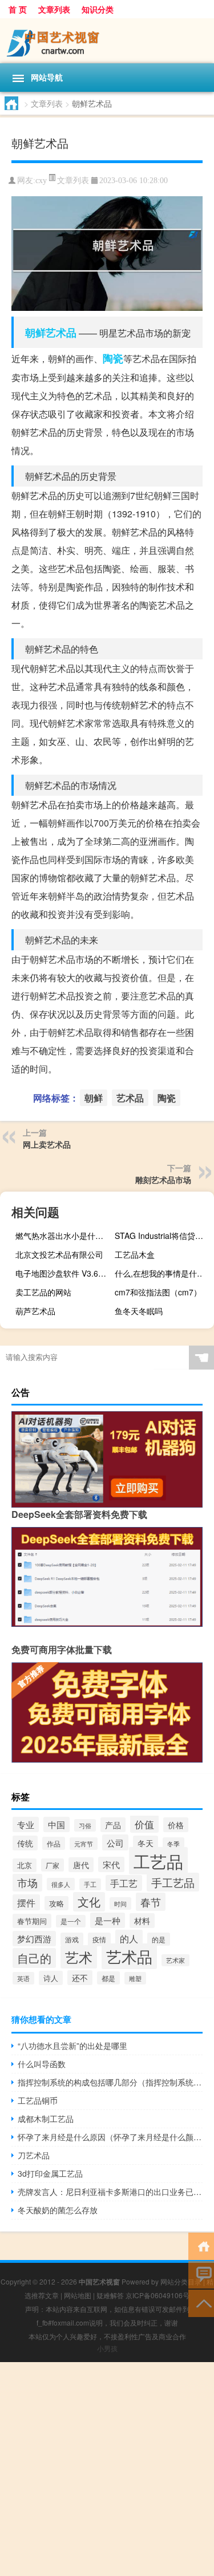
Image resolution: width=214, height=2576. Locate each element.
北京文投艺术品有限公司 (59, 1254)
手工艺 (124, 1883)
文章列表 (54, 9)
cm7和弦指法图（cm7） (158, 1292)
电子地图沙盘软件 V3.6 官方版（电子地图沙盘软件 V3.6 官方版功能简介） (64, 1273)
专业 (26, 1824)
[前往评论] (201, 2274)
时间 (120, 1903)
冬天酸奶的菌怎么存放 (58, 2210)
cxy (41, 181)
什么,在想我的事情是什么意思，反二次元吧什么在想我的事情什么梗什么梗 (163, 1273)
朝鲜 (35, 333)
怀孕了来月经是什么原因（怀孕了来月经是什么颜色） (110, 2137)
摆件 (26, 1902)
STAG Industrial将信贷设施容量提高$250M (163, 1236)
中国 (56, 1824)
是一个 (71, 1921)
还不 (80, 1978)
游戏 (72, 1939)
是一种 (108, 1920)
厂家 (53, 1865)
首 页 (18, 9)
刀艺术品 (34, 2155)
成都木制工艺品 (46, 2119)
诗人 (51, 1978)
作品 (54, 1843)
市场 (27, 1883)
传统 (25, 1843)
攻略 (56, 1903)
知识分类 (98, 9)
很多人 (61, 1884)
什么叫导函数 (42, 2064)
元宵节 (84, 1844)
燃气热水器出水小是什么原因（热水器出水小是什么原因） (64, 1236)
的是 (159, 1939)
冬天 (146, 1843)
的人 (129, 1938)
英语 (23, 1978)
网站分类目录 (181, 2281)
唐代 (81, 1865)
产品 (113, 1825)
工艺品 (158, 1861)
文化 (89, 1902)
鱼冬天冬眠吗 (139, 1311)
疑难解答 (110, 2295)
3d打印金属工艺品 (50, 2173)
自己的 (34, 1958)
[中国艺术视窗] (107, 41)
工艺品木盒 (135, 1254)
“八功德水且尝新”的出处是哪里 (72, 2046)
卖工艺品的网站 (43, 1292)
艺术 (79, 1957)
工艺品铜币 (38, 2100)
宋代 (111, 1864)
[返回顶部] (201, 2302)
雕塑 (135, 1978)
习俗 (85, 1825)
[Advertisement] (107, 2469)
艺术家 (175, 1960)
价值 (144, 1824)
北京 (25, 1865)
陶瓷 (113, 358)
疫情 (99, 1939)
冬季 (173, 1844)
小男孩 (107, 2348)
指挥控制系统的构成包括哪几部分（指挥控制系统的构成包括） (110, 2082)
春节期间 (32, 1921)
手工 (90, 1884)
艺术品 (61, 333)
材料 (142, 1921)
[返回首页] (201, 2245)
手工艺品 (173, 1882)
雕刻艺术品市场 (163, 1180)
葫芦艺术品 (35, 1311)
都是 (108, 1978)
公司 (115, 1842)
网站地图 (78, 2295)
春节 (151, 1902)
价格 (176, 1825)
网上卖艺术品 (47, 1144)
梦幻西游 (34, 1939)
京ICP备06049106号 (158, 2295)
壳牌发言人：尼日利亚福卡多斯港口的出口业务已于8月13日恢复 (110, 2192)
